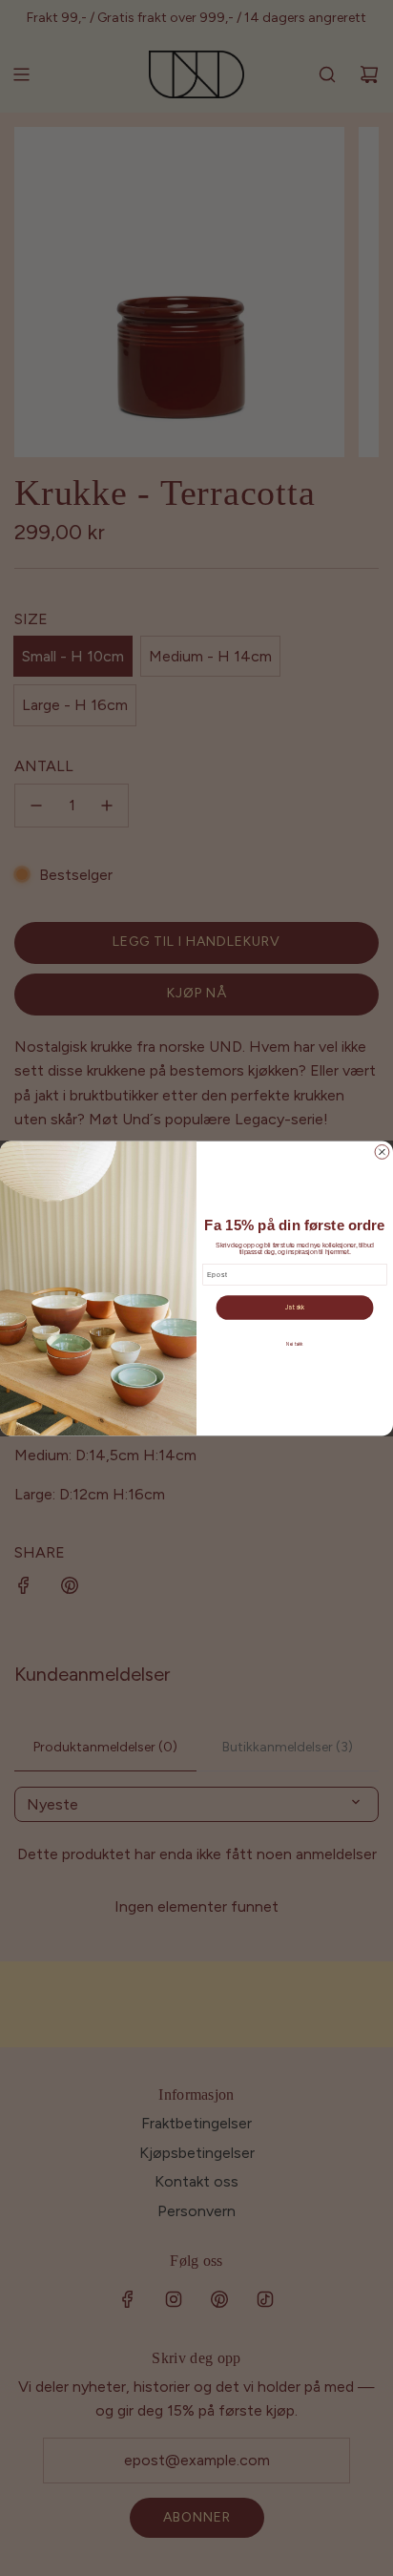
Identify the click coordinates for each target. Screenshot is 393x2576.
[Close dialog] (382, 1152)
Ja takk (295, 1308)
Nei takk (295, 1345)
